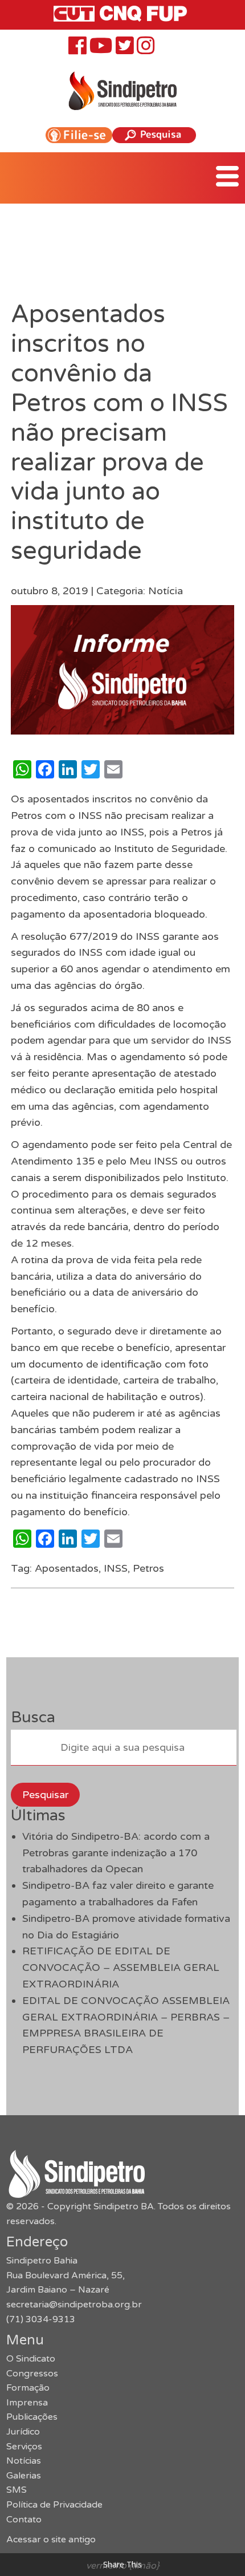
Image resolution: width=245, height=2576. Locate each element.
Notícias (24, 2461)
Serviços (24, 2447)
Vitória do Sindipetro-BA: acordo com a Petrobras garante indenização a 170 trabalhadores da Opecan (116, 1853)
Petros (148, 1568)
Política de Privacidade (54, 2505)
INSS (116, 1568)
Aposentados (67, 1568)
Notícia (166, 591)
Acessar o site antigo (51, 2540)
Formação (28, 2388)
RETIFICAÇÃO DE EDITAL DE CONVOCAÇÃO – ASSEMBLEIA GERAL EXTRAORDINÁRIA (121, 1968)
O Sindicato (31, 2359)
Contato (24, 2520)
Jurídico (23, 2432)
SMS (17, 2490)
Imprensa (27, 2403)
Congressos (32, 2374)
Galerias (24, 2476)
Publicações (32, 2417)
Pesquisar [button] (45, 1795)
